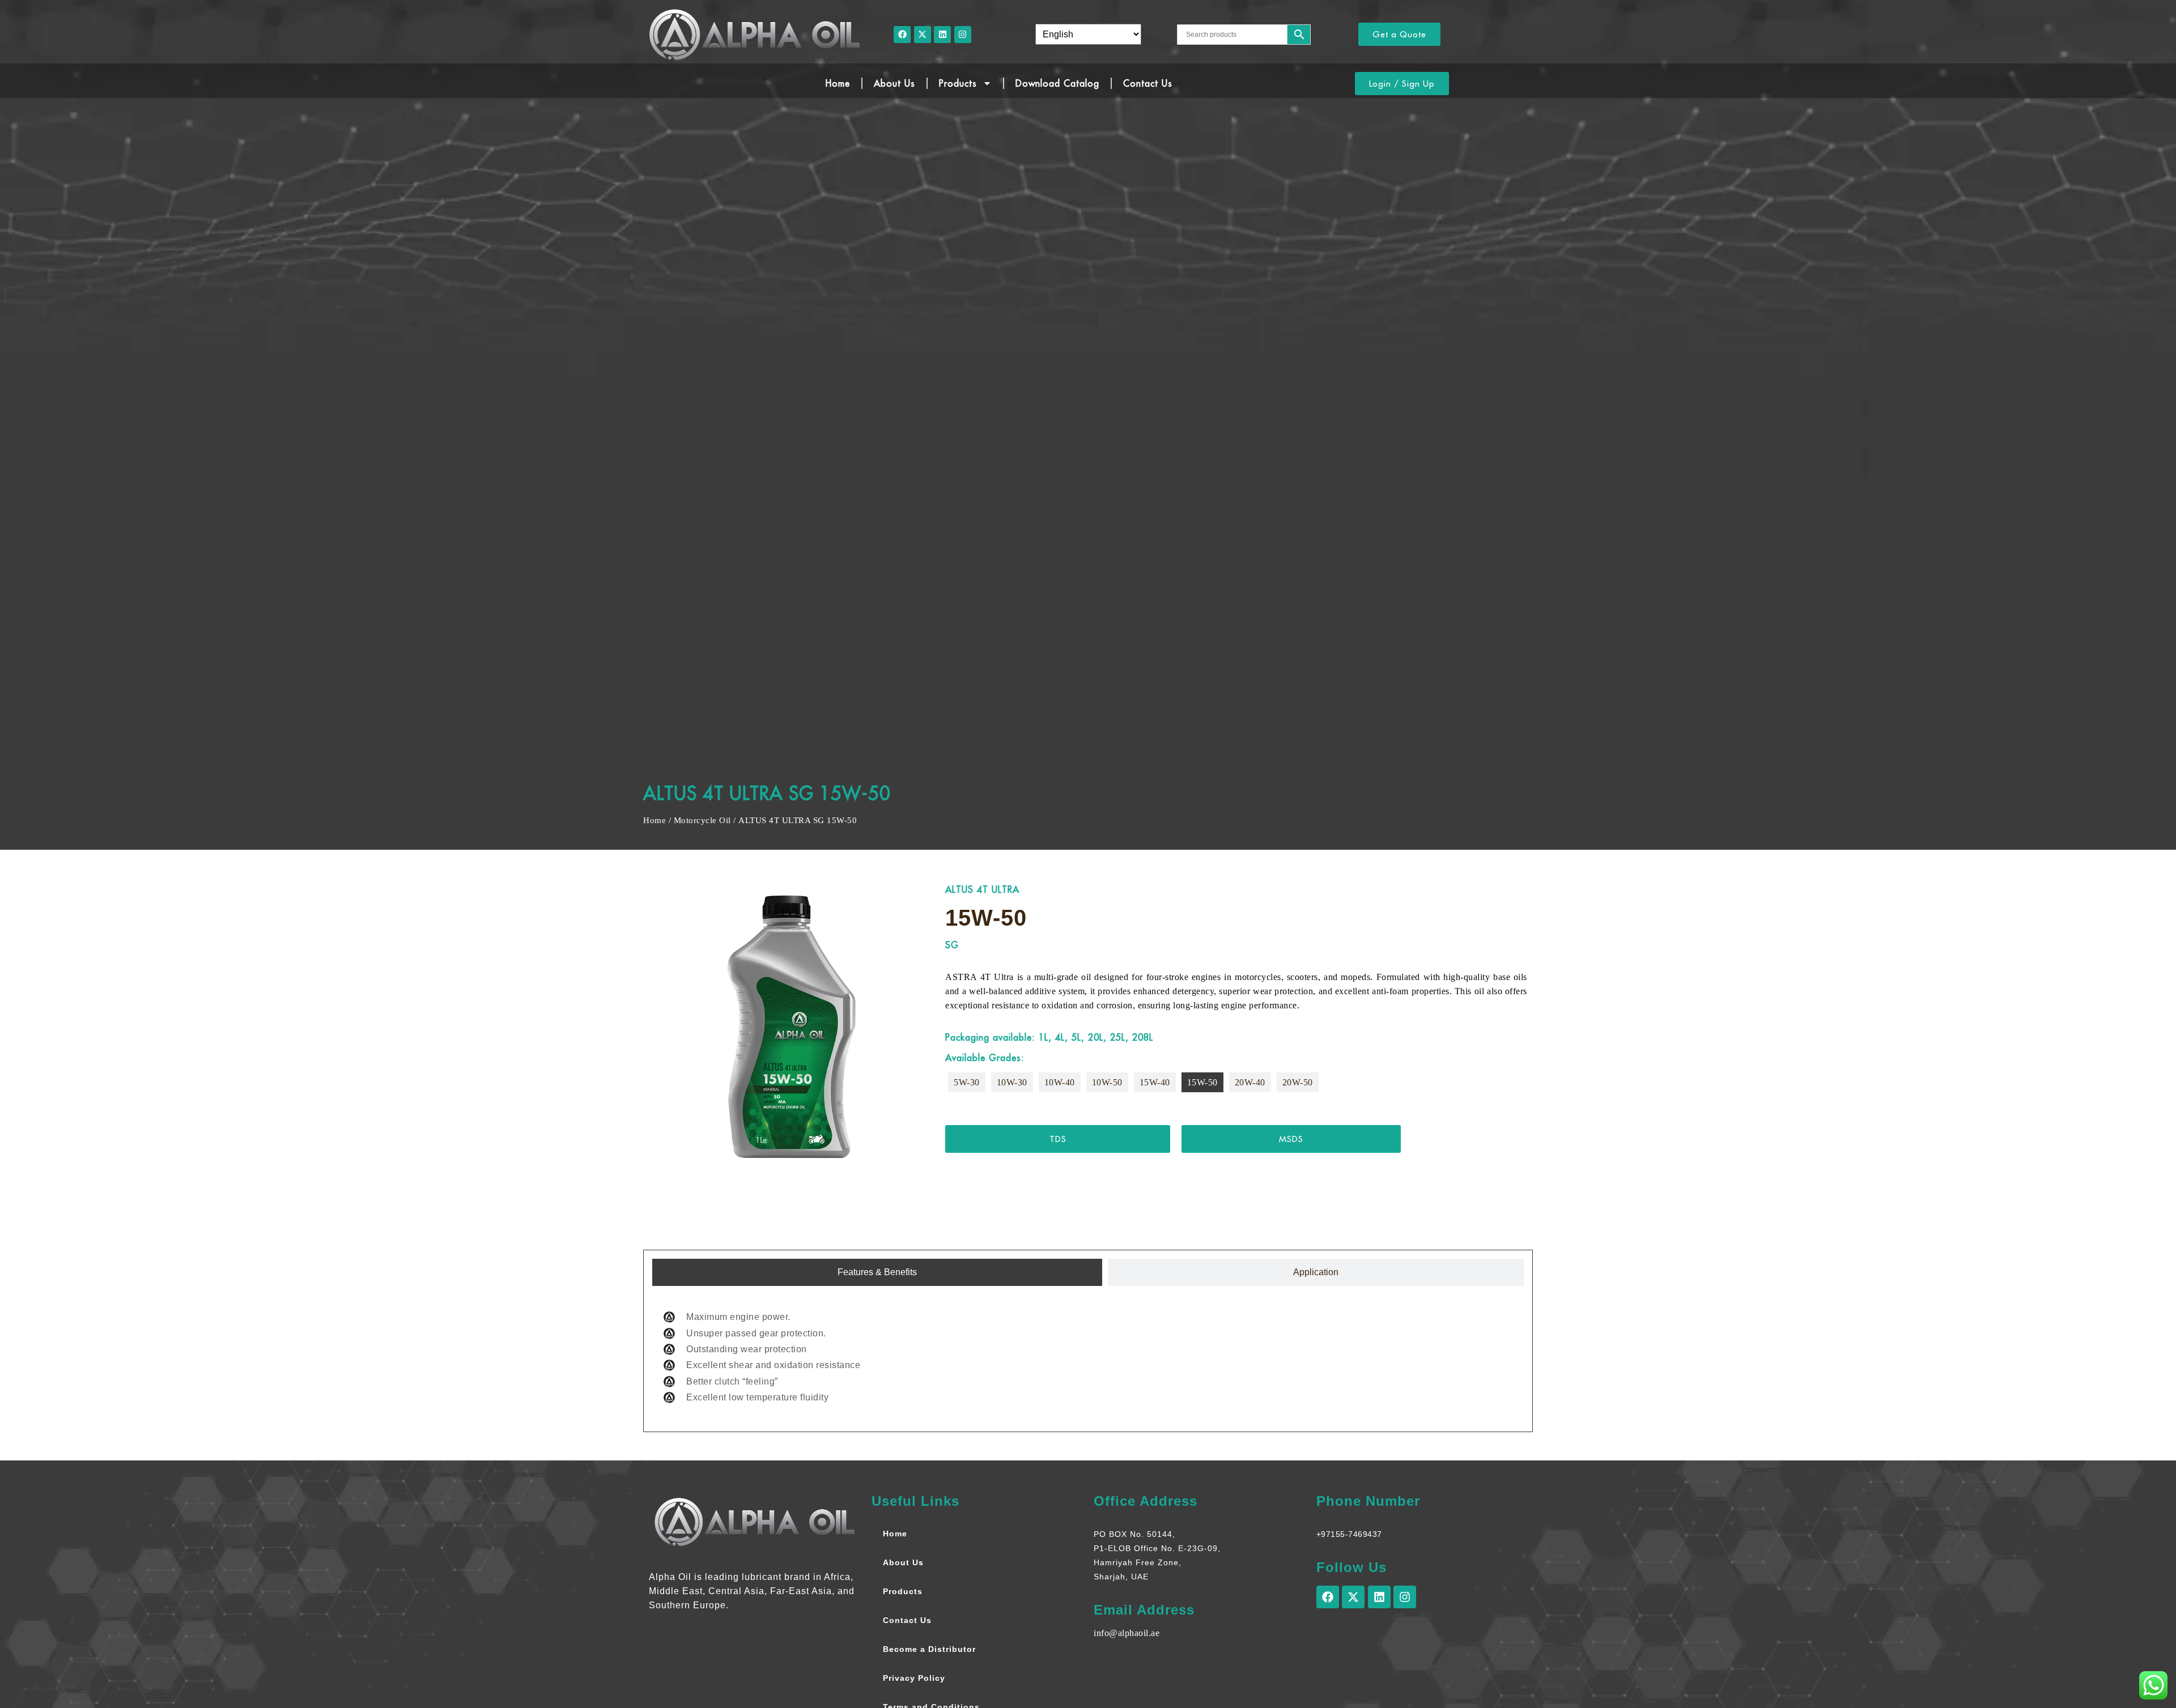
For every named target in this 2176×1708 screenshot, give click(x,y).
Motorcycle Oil (702, 820)
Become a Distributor (929, 1649)
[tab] (877, 1272)
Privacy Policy (914, 1678)
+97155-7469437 (1349, 1534)
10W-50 (1107, 1082)
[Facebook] (902, 35)
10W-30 (1012, 1082)
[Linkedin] (942, 35)
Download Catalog (1057, 83)
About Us (894, 83)
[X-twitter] (923, 35)
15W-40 (1155, 1082)
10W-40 (1060, 1082)
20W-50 (1298, 1082)
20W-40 (1250, 1082)
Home (838, 83)
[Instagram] (963, 35)
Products (958, 83)
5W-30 (967, 1082)
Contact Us (1148, 83)
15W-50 (1202, 1082)
